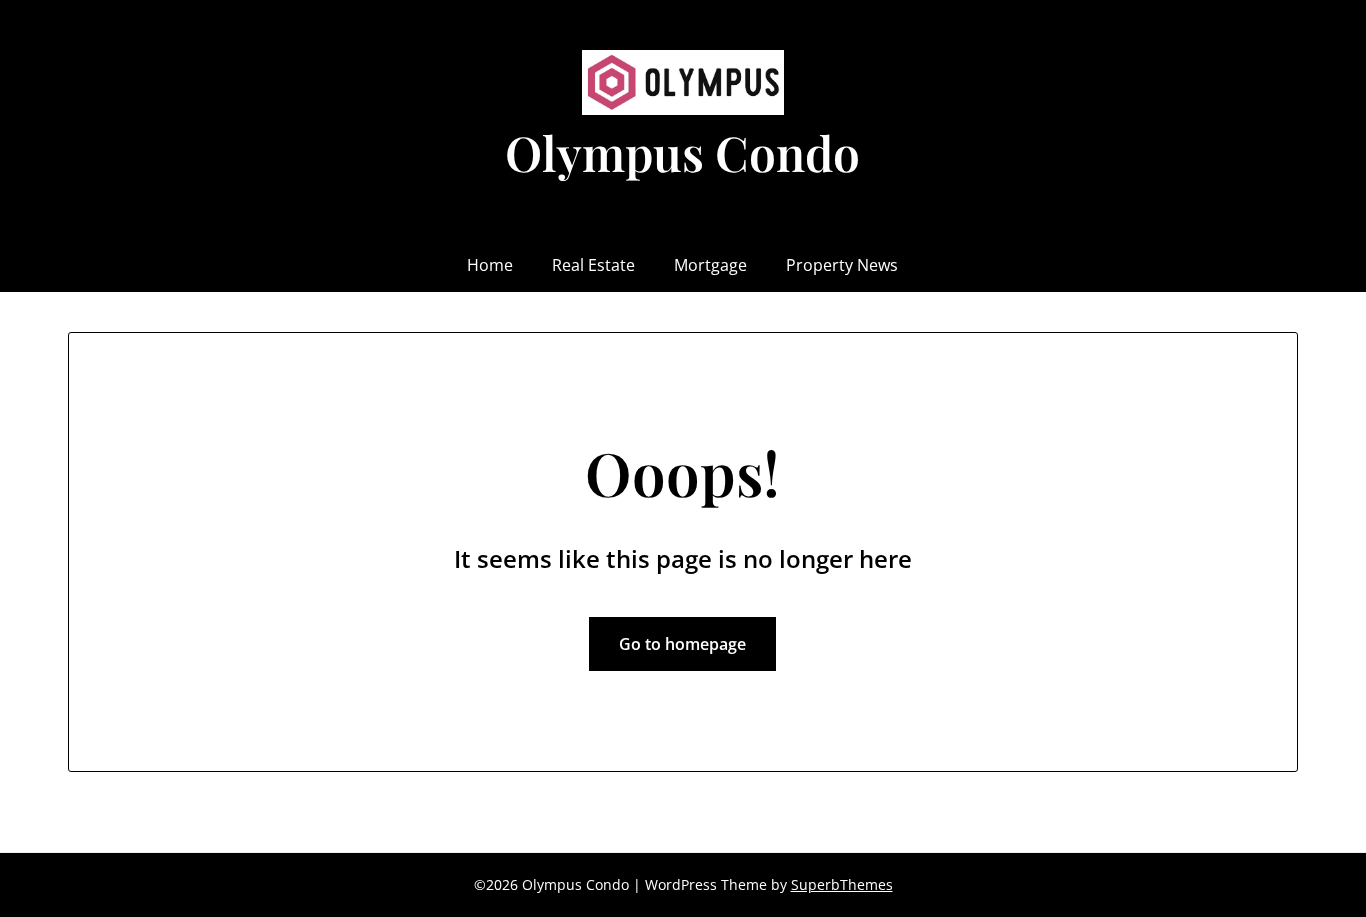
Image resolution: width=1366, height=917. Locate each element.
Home (490, 265)
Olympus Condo (682, 152)
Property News (842, 265)
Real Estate (593, 265)
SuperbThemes (842, 884)
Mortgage (710, 265)
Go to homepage (682, 644)
